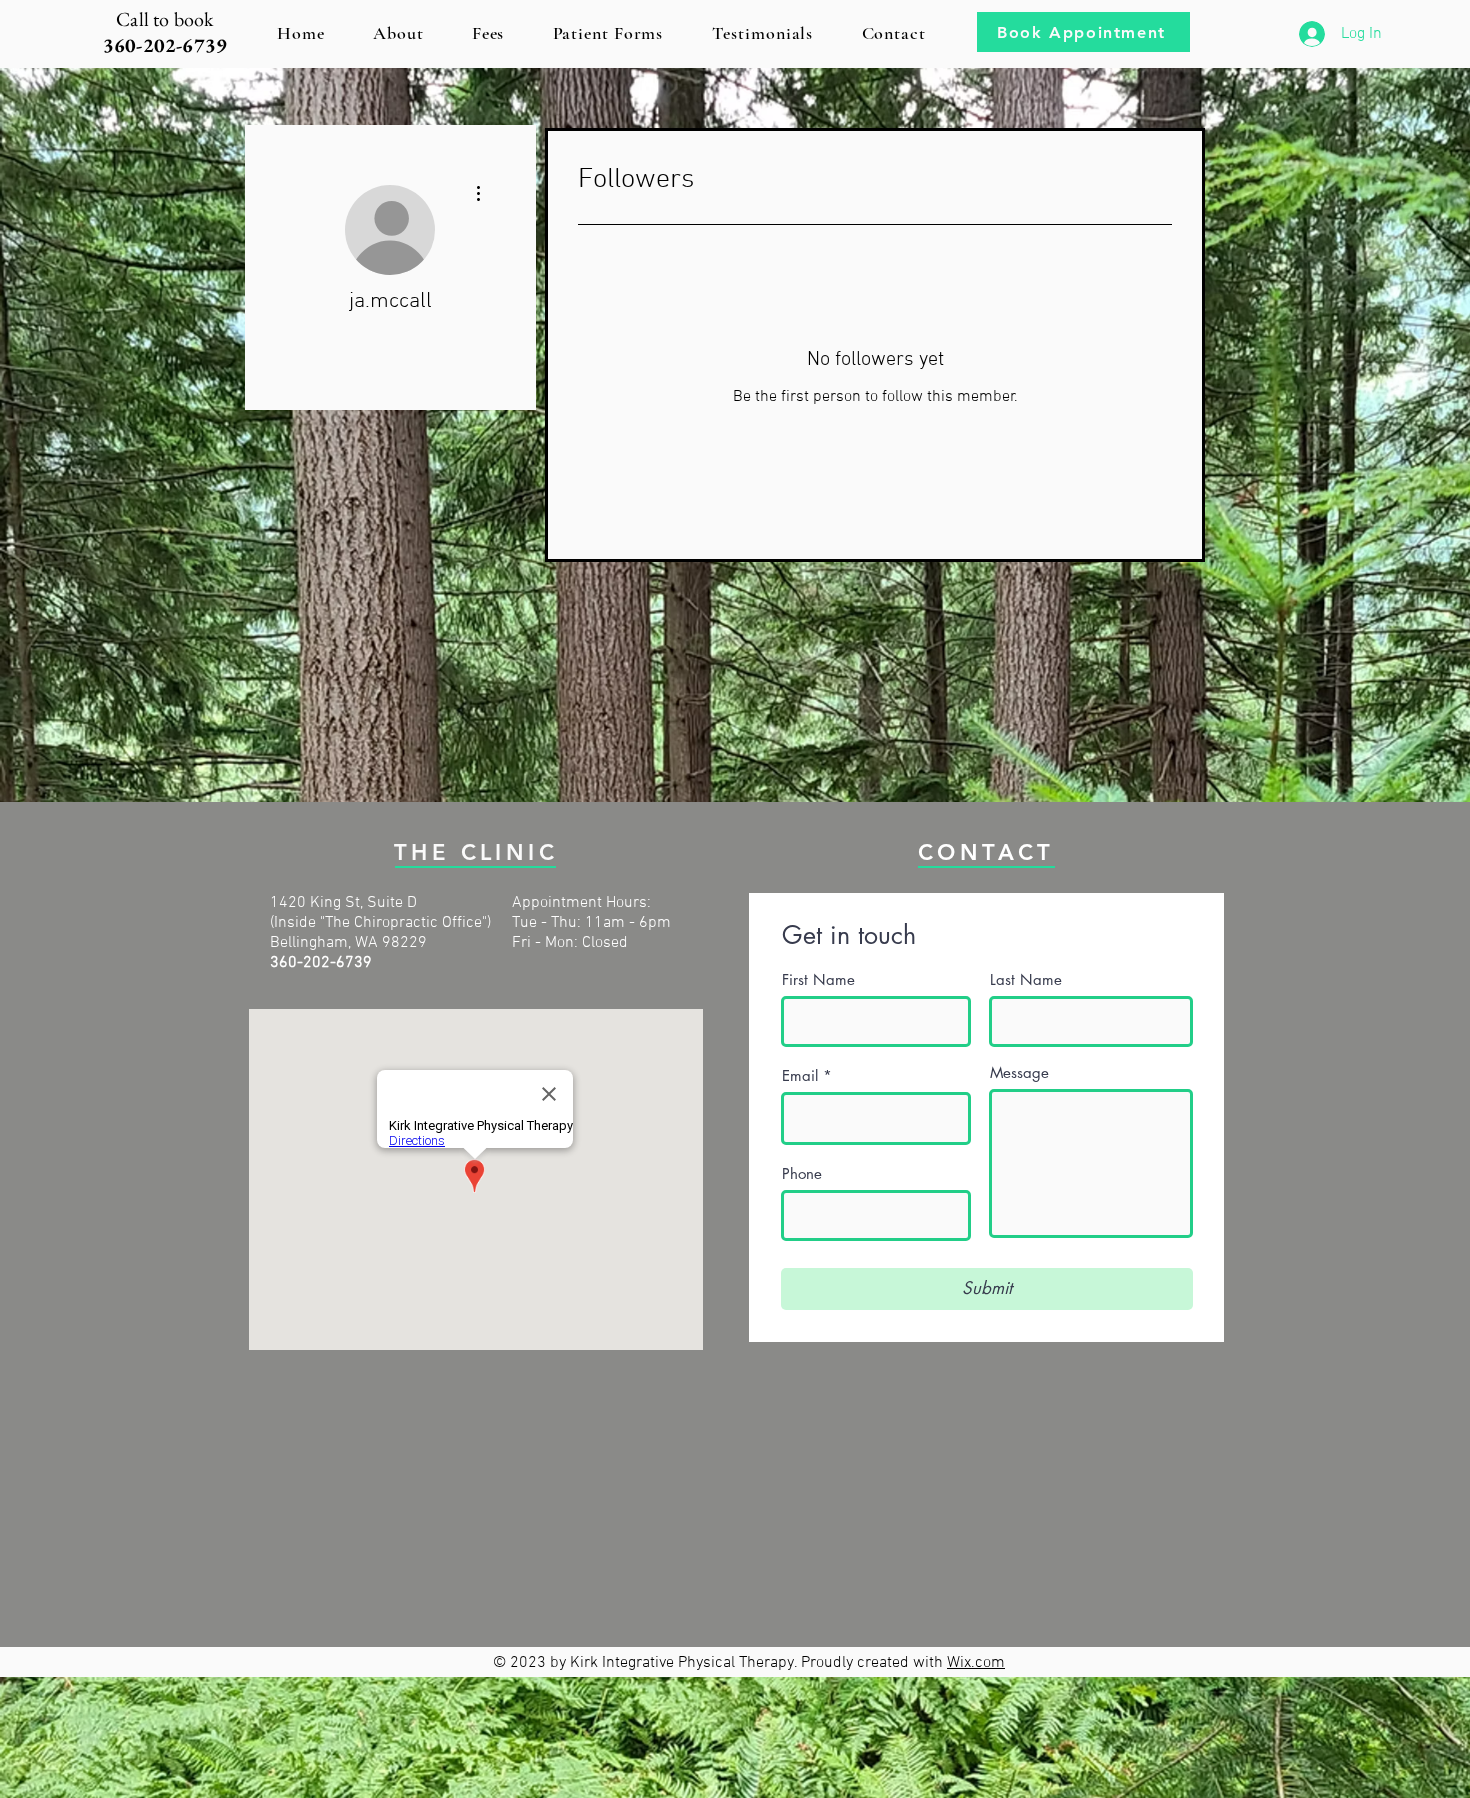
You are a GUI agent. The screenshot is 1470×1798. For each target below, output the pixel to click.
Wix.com (976, 1663)
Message (1019, 1072)
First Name (818, 979)
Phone (802, 1173)
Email (800, 1075)
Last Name (1026, 979)
